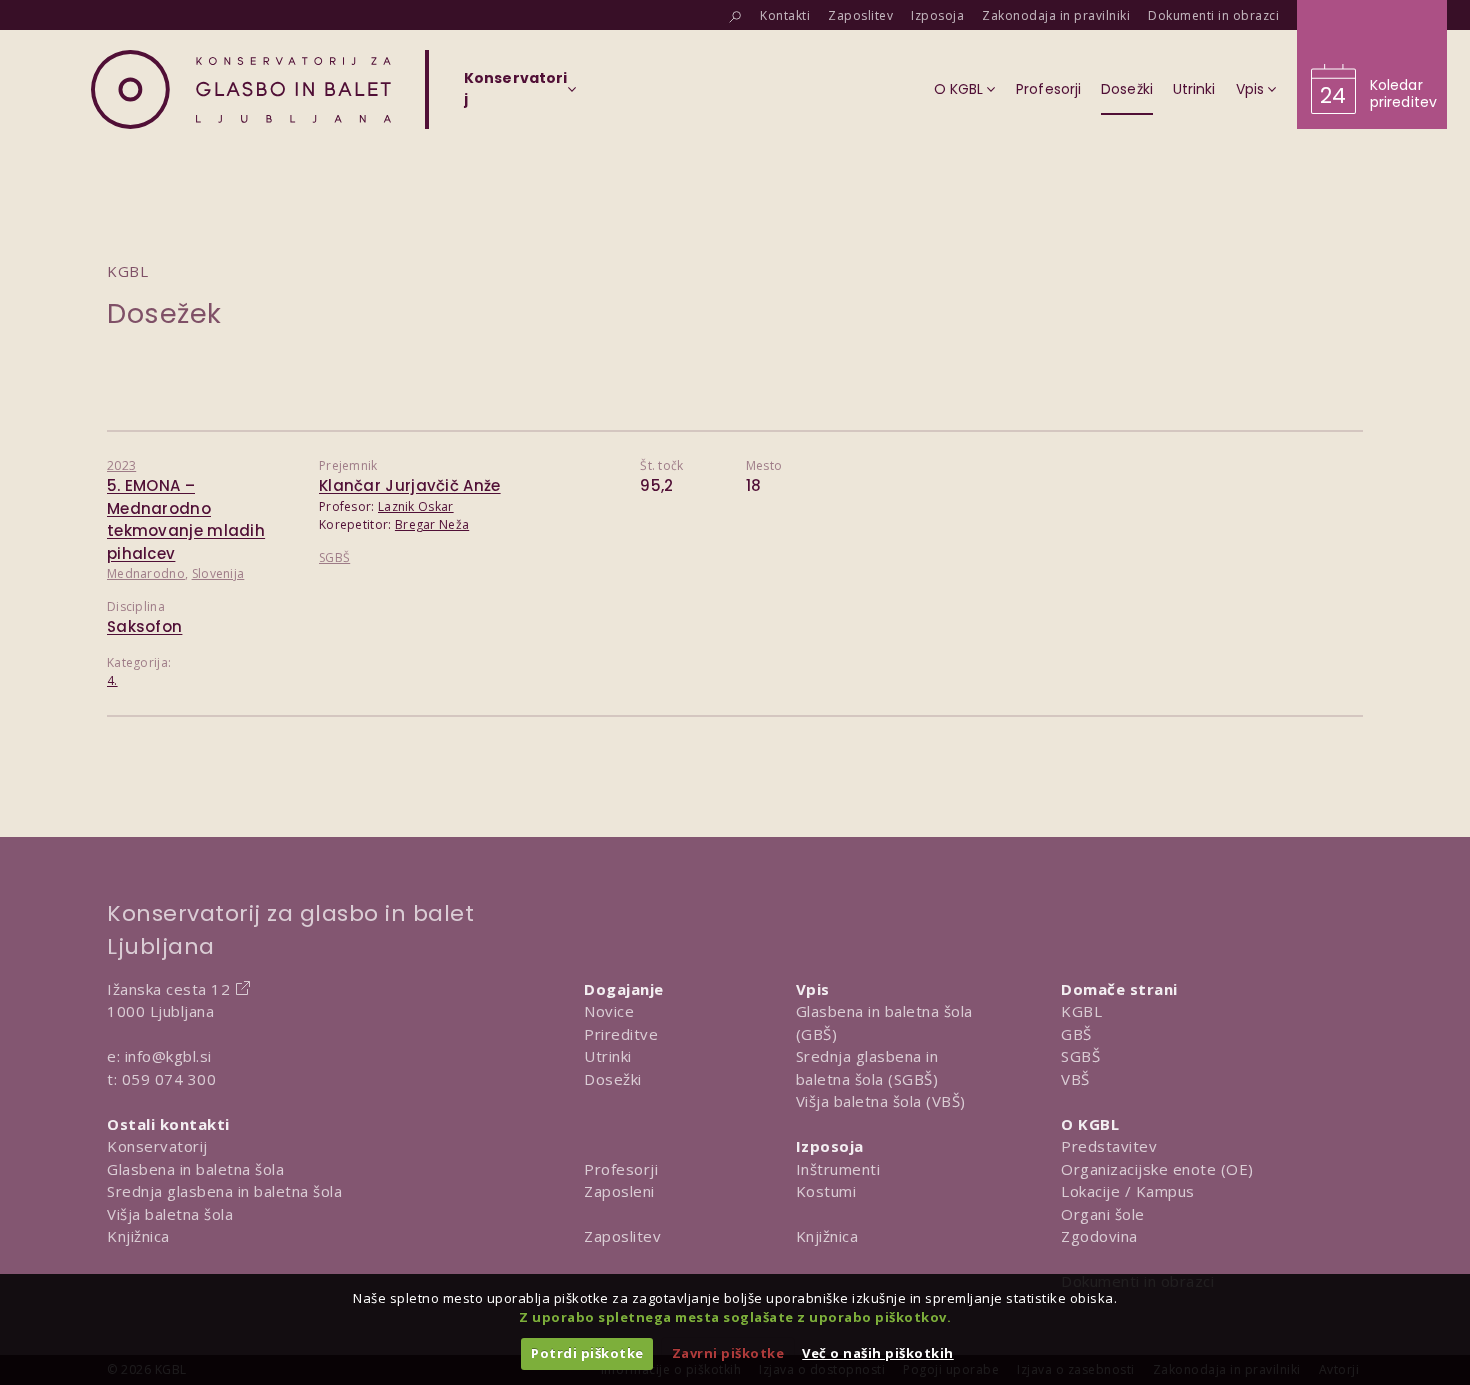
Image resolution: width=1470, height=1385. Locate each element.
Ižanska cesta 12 (168, 989)
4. (112, 680)
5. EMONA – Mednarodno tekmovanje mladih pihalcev (186, 519)
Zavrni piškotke (728, 1353)
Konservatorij (157, 1146)
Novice (609, 1011)
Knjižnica (138, 1236)
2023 (121, 465)
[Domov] (241, 89)
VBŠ (1075, 1079)
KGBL (1081, 1011)
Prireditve (621, 1034)
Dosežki (613, 1079)
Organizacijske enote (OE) (1157, 1169)
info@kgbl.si (168, 1056)
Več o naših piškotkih (878, 1353)
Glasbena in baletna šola (195, 1169)
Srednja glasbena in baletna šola (224, 1191)
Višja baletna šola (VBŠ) (881, 1101)
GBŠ (1076, 1034)
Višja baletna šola (170, 1214)
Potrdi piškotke (587, 1353)
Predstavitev (1109, 1146)
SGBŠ (334, 557)
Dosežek (164, 313)
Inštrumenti (838, 1169)
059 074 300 (169, 1079)
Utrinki (608, 1056)
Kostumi (826, 1191)
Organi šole (1103, 1214)
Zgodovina (1099, 1236)
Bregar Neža (432, 524)
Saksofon (144, 626)
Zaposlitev (622, 1236)
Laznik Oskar (416, 506)
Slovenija (218, 573)
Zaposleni (619, 1191)
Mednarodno (146, 573)
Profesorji (621, 1169)
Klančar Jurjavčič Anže (410, 485)
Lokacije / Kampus (1128, 1191)
